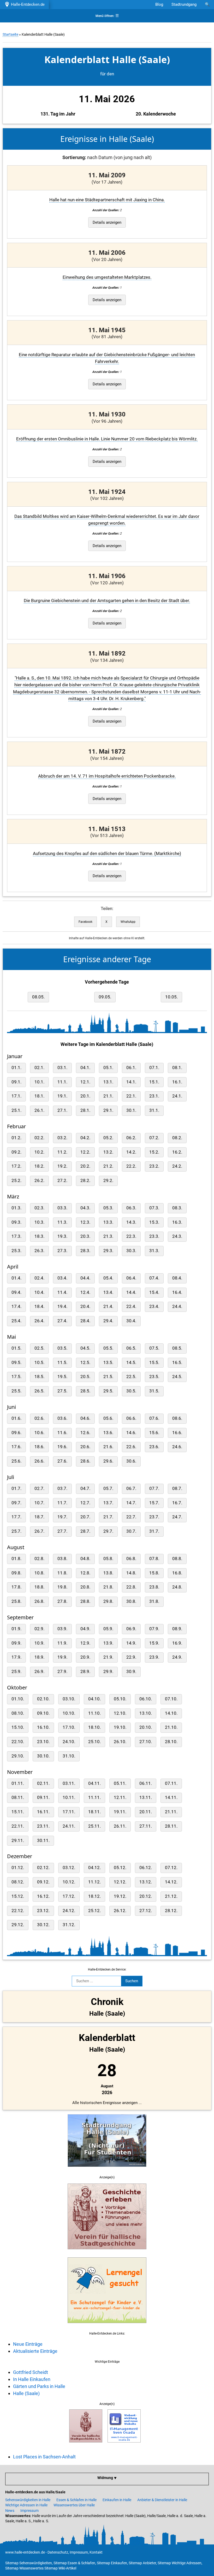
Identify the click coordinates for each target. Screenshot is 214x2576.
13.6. (108, 1433)
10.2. (39, 1152)
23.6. (154, 1447)
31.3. (154, 1251)
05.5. (108, 1348)
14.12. (171, 1882)
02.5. (39, 1348)
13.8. (108, 1573)
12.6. (85, 1433)
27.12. (146, 1911)
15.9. (154, 1643)
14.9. (131, 1643)
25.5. (16, 1391)
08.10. (18, 1713)
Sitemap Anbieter (142, 2563)
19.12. (120, 1896)
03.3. (62, 1208)
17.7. (16, 1517)
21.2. (108, 1166)
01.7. (16, 1489)
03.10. (69, 1699)
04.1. (85, 1068)
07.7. (154, 1489)
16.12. (43, 1896)
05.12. (120, 1868)
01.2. (16, 1138)
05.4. (108, 1278)
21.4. (108, 1307)
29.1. (108, 1110)
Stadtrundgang (184, 4)
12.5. (85, 1363)
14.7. (131, 1503)
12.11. (120, 1798)
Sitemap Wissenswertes (24, 2568)
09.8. (16, 1573)
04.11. (94, 1783)
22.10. (18, 1742)
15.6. (154, 1433)
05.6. (108, 1418)
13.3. (108, 1222)
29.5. (108, 1391)
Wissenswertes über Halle (74, 2505)
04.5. (85, 1348)
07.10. (171, 1699)
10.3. (39, 1222)
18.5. (39, 1377)
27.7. (62, 1531)
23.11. (43, 1826)
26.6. (39, 1461)
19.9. (62, 1657)
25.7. (16, 1531)
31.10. (69, 1756)
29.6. (108, 1461)
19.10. (120, 1727)
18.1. (39, 1096)
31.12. (69, 1925)
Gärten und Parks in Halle (39, 2386)
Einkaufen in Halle (117, 2500)
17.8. (16, 1587)
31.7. (154, 1531)
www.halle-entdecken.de (25, 2552)
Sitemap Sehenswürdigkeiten (29, 2563)
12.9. (85, 1643)
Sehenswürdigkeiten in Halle (28, 2500)
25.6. (16, 1461)
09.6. (16, 1433)
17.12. (69, 1896)
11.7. (62, 1503)
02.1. (39, 1068)
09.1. (16, 1082)
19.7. (62, 1517)
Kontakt (96, 2552)
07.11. (171, 1783)
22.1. (131, 1096)
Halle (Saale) (26, 2393)
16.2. (177, 1152)
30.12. (43, 1925)
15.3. (154, 1222)
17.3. (16, 1236)
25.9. (16, 1672)
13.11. (146, 1798)
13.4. (108, 1292)
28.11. (171, 1826)
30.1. (131, 1110)
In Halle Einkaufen (32, 2379)
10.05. (171, 997)
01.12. (18, 1868)
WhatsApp (128, 922)
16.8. (177, 1573)
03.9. (62, 1629)
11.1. (62, 1082)
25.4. (16, 1321)
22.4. (131, 1307)
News (10, 2511)
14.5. (131, 1363)
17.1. (16, 1096)
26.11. (120, 1826)
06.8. (131, 1559)
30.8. (131, 1601)
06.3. (131, 1208)
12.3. (85, 1222)
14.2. (131, 1152)
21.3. (108, 1236)
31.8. (154, 1601)
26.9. (39, 1672)
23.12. (43, 1911)
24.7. (177, 1517)
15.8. (154, 1573)
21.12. (171, 1896)
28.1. (85, 1110)
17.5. (16, 1377)
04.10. (94, 1699)
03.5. (62, 1348)
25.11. (94, 1826)
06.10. (146, 1699)
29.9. (108, 1672)
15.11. (18, 1812)
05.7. (108, 1489)
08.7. (177, 1489)
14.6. (131, 1433)
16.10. (43, 1727)
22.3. (131, 1236)
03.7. (62, 1489)
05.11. (120, 1783)
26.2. (39, 1181)
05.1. (108, 1068)
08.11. (18, 1798)
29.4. (108, 1321)
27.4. (62, 1321)
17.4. (16, 1307)
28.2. (85, 1181)
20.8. (85, 1587)
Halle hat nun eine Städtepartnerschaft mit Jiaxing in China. (107, 200)
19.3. (62, 1236)
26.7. (39, 1531)
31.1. (154, 1110)
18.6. (39, 1447)
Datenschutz (58, 2552)
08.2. (177, 1138)
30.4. (131, 1321)
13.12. (146, 1882)
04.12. (94, 1868)
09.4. (16, 1292)
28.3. (85, 1251)
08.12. (18, 1882)
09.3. (16, 1222)
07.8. (154, 1559)
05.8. (108, 1559)
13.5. (108, 1363)
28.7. (85, 1531)
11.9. (62, 1643)
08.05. (38, 997)
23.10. (43, 1742)
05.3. (108, 1208)
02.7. (39, 1489)
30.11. (43, 1841)
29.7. (108, 1531)
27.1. (62, 1110)
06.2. (131, 1138)
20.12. (146, 1896)
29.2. (108, 1181)
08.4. (177, 1278)
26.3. (39, 1251)
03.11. (69, 1783)
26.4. (39, 1321)
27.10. (146, 1742)
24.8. (177, 1587)
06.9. (131, 1629)
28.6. (85, 1461)
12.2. (85, 1152)
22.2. (131, 1166)
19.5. (62, 1377)
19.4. (62, 1307)
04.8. (85, 1559)
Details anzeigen (107, 222)
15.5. (154, 1363)
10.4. (39, 1292)
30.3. (131, 1251)
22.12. (18, 1911)
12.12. (120, 1882)
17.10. (69, 1727)
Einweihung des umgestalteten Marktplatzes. (107, 277)
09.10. (43, 1713)
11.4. (62, 1292)
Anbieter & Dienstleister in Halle (162, 2500)
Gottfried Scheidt (31, 2372)
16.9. (177, 1643)
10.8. (39, 1573)
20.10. (146, 1727)
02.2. (39, 1138)
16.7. (177, 1503)
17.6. (16, 1447)
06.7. (131, 1489)
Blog (159, 4)
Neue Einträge (28, 2344)
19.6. (62, 1447)
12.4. (85, 1292)
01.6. (16, 1418)
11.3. (62, 1222)
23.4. (154, 1307)
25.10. (94, 1742)
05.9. (108, 1629)
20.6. (85, 1447)
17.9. (16, 1657)
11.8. (62, 1573)
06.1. (131, 1068)
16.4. (177, 1292)
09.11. (43, 1798)
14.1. (131, 1082)
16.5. (177, 1363)
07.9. (154, 1629)
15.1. (154, 1082)
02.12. (43, 1868)
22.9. (131, 1657)
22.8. (131, 1587)
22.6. (131, 1447)
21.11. (171, 1812)
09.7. (16, 1503)
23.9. (154, 1657)
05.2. (108, 1138)
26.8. (39, 1601)
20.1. (85, 1096)
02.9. (39, 1629)
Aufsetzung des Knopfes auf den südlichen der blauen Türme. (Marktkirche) (107, 854)
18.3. (39, 1236)
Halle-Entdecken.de (27, 4)
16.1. (177, 1082)
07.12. (171, 1868)
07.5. (154, 1348)
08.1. (177, 1068)
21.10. (171, 1727)
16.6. (177, 1433)
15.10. (18, 1727)
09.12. (43, 1882)
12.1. (85, 1082)
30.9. (131, 1672)
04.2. (85, 1138)
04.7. (85, 1489)
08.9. (177, 1629)
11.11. (94, 1798)
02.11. (43, 1783)
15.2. (154, 1152)
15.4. (154, 1292)
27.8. (62, 1601)
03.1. (62, 1068)
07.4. (154, 1278)
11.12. (94, 1882)
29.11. (18, 1841)
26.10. (120, 1742)
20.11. (146, 1812)
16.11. (43, 1812)
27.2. (62, 1181)
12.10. (120, 1713)
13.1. (108, 1082)
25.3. (16, 1251)
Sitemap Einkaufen (112, 2563)
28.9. (85, 1672)
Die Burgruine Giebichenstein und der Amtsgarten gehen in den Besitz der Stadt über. (107, 601)
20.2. (85, 1166)
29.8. (108, 1601)
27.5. (62, 1391)
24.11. (69, 1826)
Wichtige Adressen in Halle (26, 2505)
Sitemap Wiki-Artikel (60, 2568)
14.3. (131, 1222)
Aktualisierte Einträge (35, 2351)
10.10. (69, 1713)
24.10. (69, 1742)
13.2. (108, 1152)
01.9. (16, 1629)
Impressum (29, 2511)
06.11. (146, 1783)
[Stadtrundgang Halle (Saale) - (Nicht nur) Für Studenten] (107, 2170)
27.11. (146, 1826)
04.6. (85, 1418)
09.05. (105, 997)
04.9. (85, 1629)
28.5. (85, 1391)
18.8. (39, 1587)
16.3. (177, 1222)
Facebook (85, 922)
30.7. (131, 1531)
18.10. (94, 1727)
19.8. (62, 1587)
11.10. (94, 1713)
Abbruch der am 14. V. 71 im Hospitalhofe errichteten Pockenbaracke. (107, 776)
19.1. (62, 1096)
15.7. (154, 1503)
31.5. (154, 1391)
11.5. (62, 1363)
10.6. (39, 1433)
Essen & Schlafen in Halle (76, 2500)
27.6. (62, 1461)
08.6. (177, 1418)
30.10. (43, 1756)
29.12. (18, 1925)
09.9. (16, 1643)
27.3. (62, 1251)
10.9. (39, 1643)
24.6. (177, 1447)
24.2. (177, 1166)
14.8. (131, 1573)
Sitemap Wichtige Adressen (180, 2563)
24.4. (177, 1307)
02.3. (39, 1208)
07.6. (154, 1418)
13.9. (108, 1643)
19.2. (62, 1166)
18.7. (39, 1517)
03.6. (62, 1418)
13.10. (146, 1713)
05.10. (120, 1699)
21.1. (108, 1096)
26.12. (120, 1911)
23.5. (154, 1377)
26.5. (39, 1391)
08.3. (177, 1208)
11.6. (62, 1433)
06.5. (131, 1348)
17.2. (16, 1166)
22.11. (18, 1826)
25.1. (16, 1110)
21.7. (108, 1517)
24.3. (177, 1236)
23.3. (154, 1236)
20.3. (85, 1236)
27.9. (62, 1672)
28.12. (171, 1911)
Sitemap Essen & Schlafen (74, 2563)
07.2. (154, 1138)
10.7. (39, 1503)
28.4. (85, 1321)
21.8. (108, 1587)
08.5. (177, 1348)
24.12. (69, 1911)
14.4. (131, 1292)
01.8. (16, 1559)
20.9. (85, 1657)
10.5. (39, 1363)
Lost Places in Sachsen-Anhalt (44, 2457)
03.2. (62, 1138)
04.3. (85, 1208)
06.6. (131, 1418)
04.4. (85, 1278)
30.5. (131, 1391)
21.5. (108, 1377)
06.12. (146, 1868)
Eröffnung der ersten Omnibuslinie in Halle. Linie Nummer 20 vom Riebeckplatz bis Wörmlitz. (107, 439)
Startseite (10, 34)
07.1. (154, 1068)
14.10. (171, 1713)
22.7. (131, 1517)
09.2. (16, 1152)
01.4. (16, 1278)
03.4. (62, 1278)
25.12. (94, 1911)
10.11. (69, 1798)
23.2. (154, 1166)
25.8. (16, 1601)
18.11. (94, 1812)
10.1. (39, 1082)
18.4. (39, 1307)
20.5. (85, 1377)
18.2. (39, 1166)
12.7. (85, 1503)
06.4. (131, 1278)
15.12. (18, 1896)
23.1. (154, 1096)
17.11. (69, 1812)
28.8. (85, 1601)
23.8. (154, 1587)
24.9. (177, 1657)
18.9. (39, 1657)
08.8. (177, 1559)
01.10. (18, 1699)
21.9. (108, 1657)
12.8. (85, 1573)
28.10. (171, 1742)
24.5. (177, 1377)
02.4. (39, 1278)
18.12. (94, 1896)
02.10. (43, 1699)
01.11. (18, 1783)
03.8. (62, 1559)
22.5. (131, 1377)
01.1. (16, 1068)
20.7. (85, 1517)
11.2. (62, 1152)
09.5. (16, 1363)
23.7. (154, 1517)
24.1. (177, 1096)
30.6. (131, 1461)
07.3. (154, 1208)
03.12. (69, 1868)
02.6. (39, 1418)
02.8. (39, 1559)
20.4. (85, 1307)
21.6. (108, 1447)
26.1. (39, 1110)
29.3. (108, 1251)
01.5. (16, 1348)
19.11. (120, 1812)
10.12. (69, 1882)
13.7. (108, 1503)
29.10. (18, 1756)
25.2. (16, 1181)
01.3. (16, 1208)
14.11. (171, 1798)
